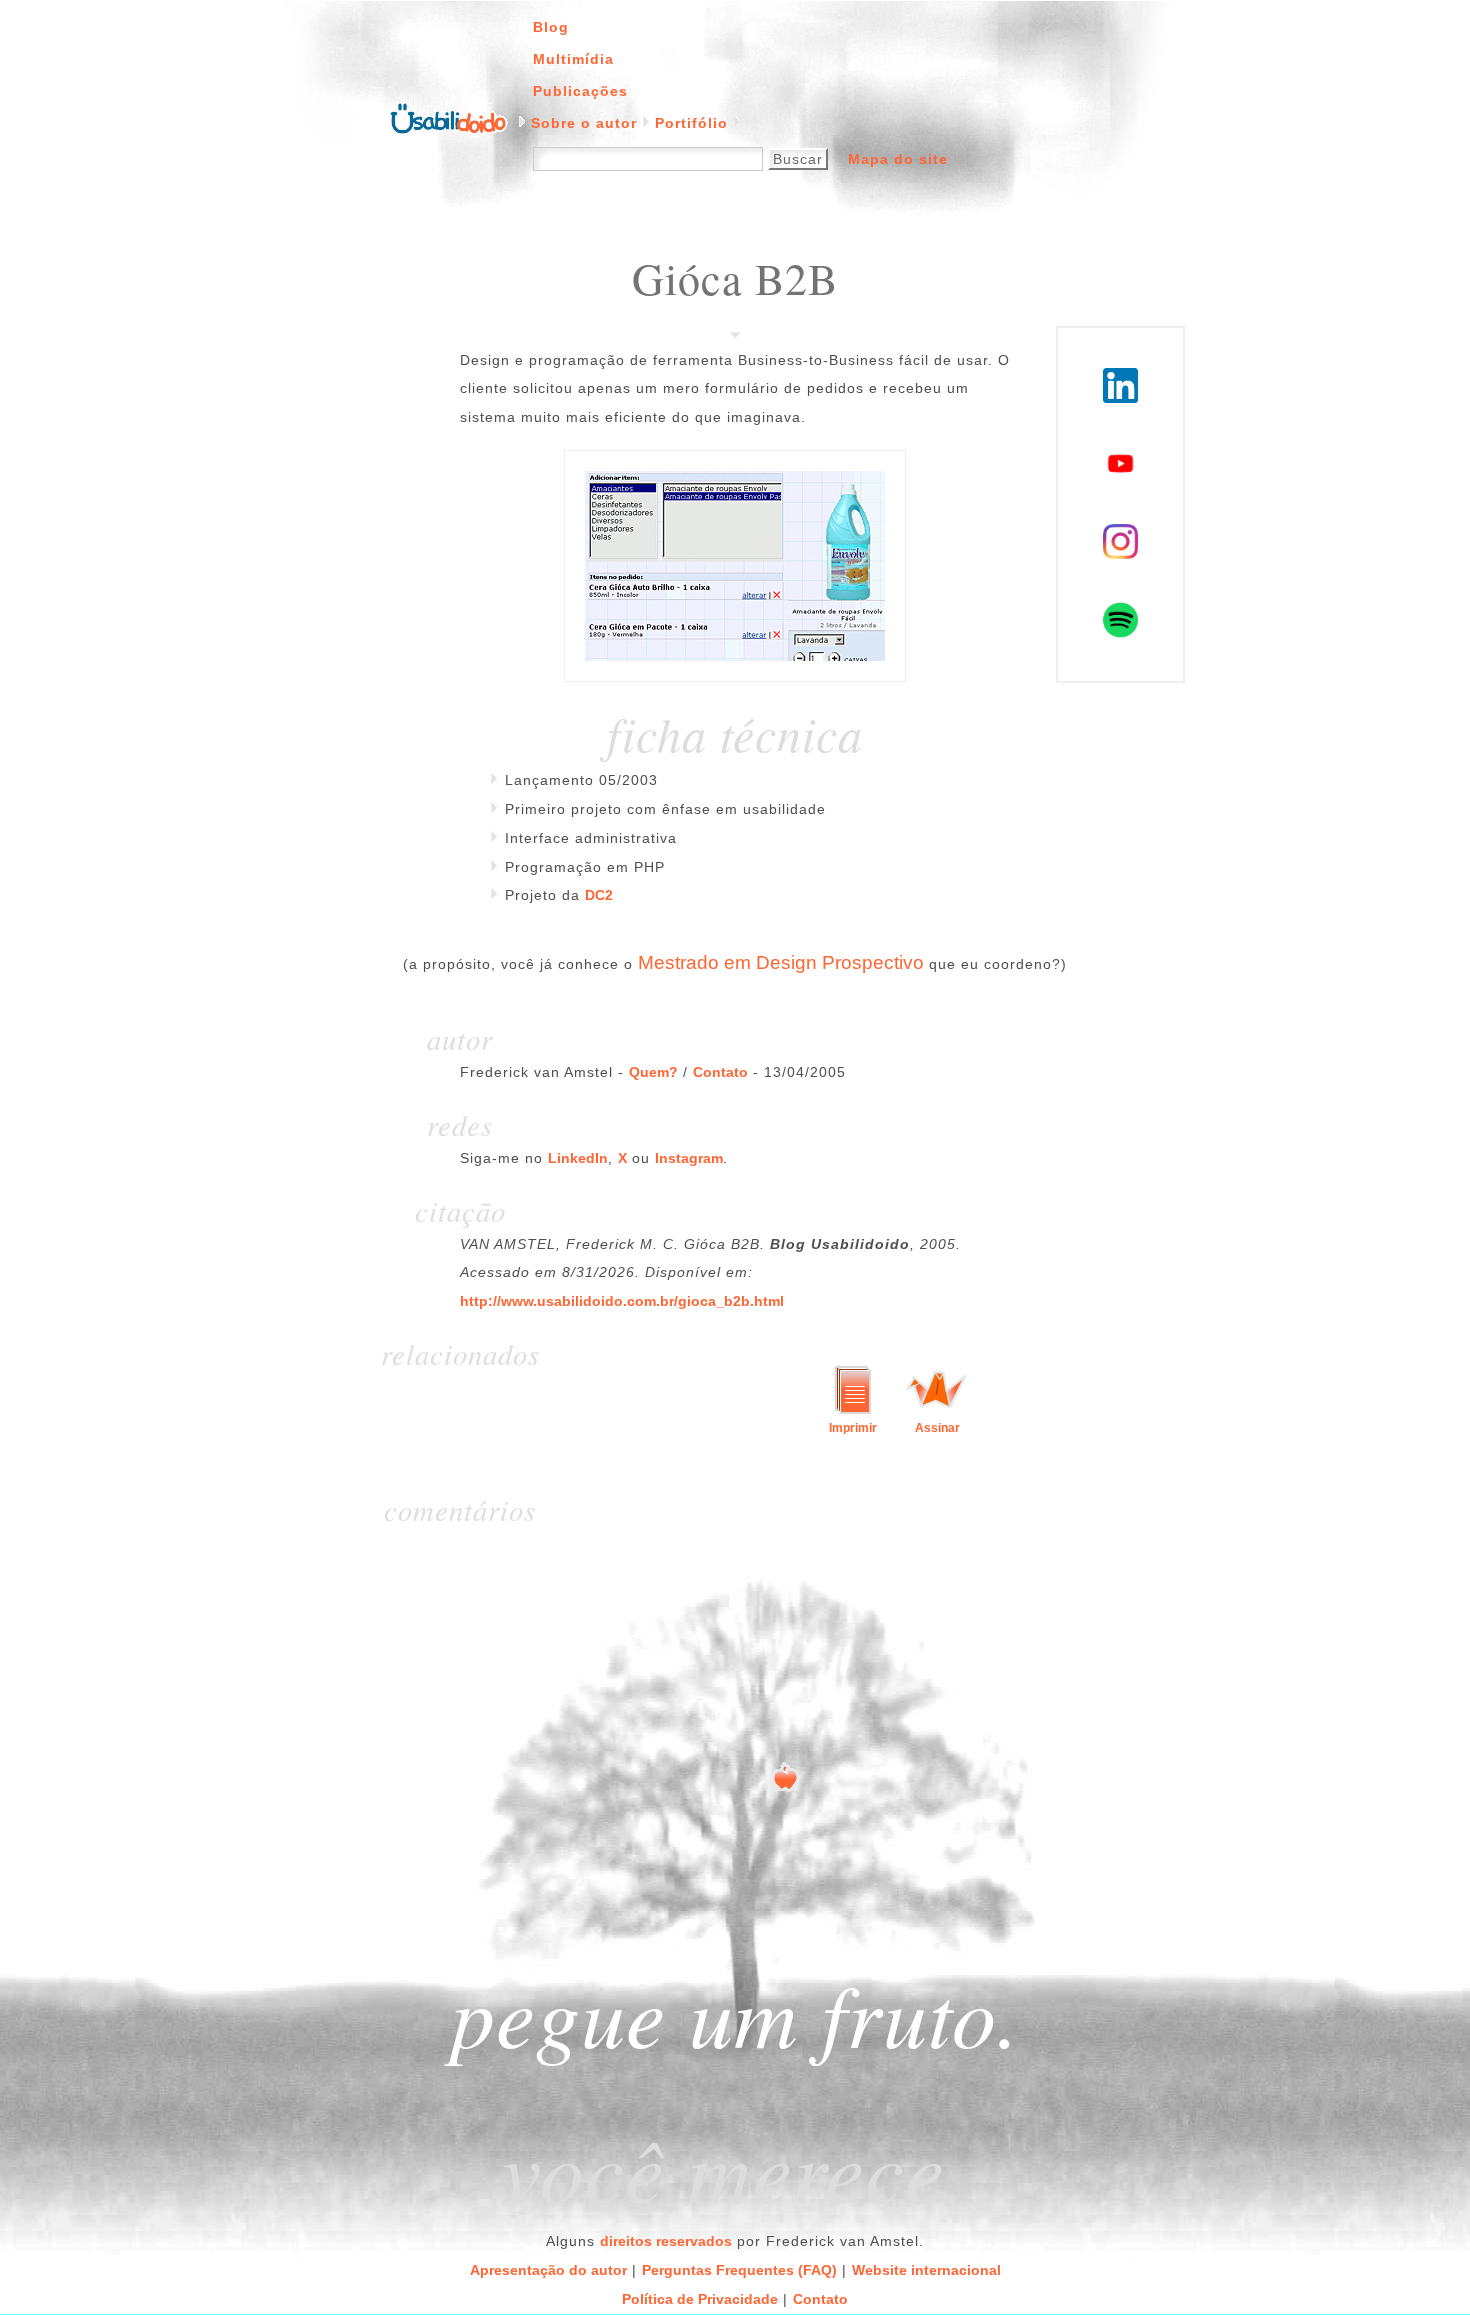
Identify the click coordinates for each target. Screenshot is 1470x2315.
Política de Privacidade (700, 2299)
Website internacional (926, 2270)
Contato (720, 1072)
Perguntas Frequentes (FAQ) (739, 2270)
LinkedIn (578, 1158)
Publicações (580, 91)
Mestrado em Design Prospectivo (781, 962)
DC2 (599, 895)
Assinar (937, 1428)
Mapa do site (898, 159)
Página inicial (448, 117)
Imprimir (853, 1428)
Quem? (653, 1072)
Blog (551, 27)
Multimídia (573, 59)
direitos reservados (666, 2241)
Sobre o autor (584, 123)
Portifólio (691, 123)
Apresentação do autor (548, 2270)
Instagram (689, 1158)
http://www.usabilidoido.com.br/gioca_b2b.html (622, 1301)
